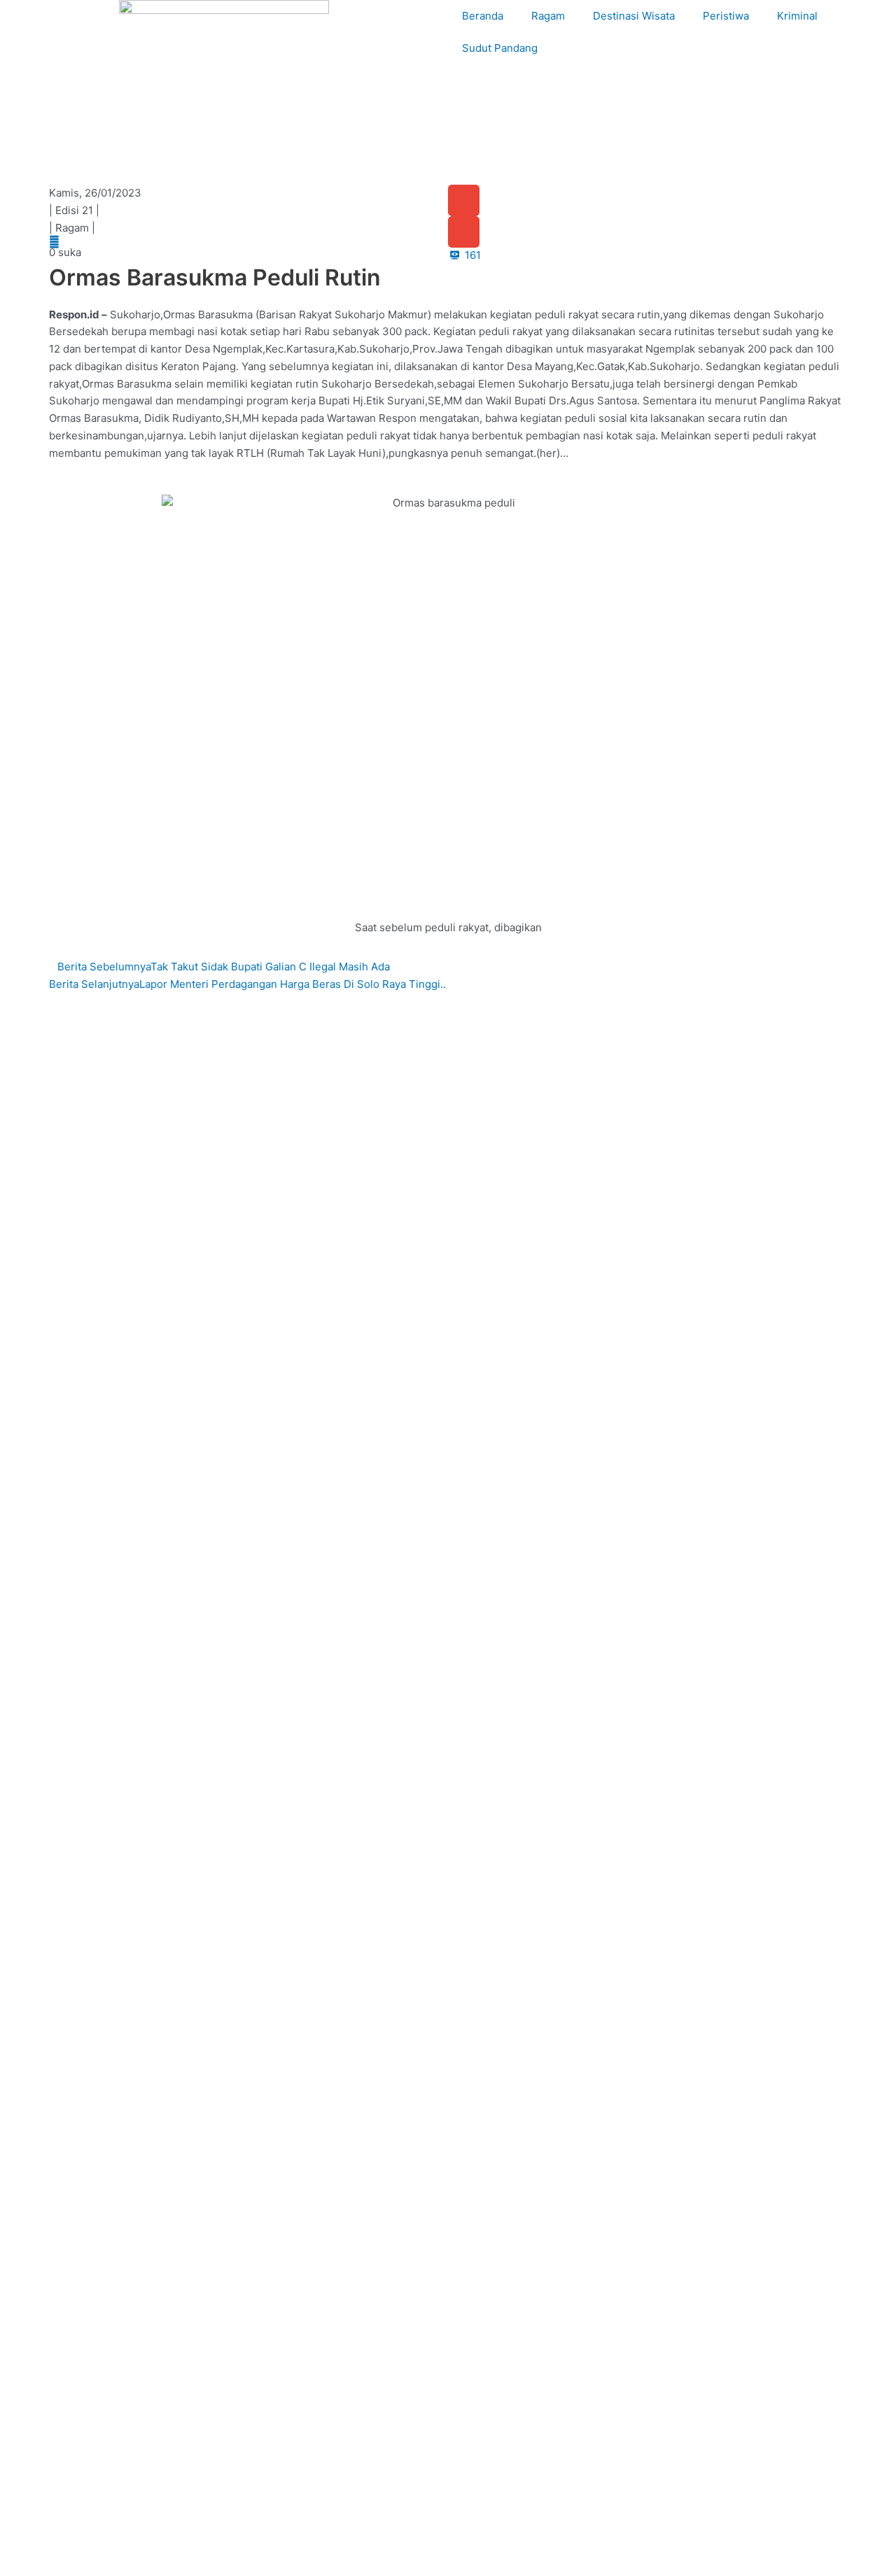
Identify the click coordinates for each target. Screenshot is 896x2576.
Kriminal (797, 16)
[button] (464, 200)
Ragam (548, 16)
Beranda (483, 16)
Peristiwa (726, 16)
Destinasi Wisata (634, 16)
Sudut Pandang (500, 48)
